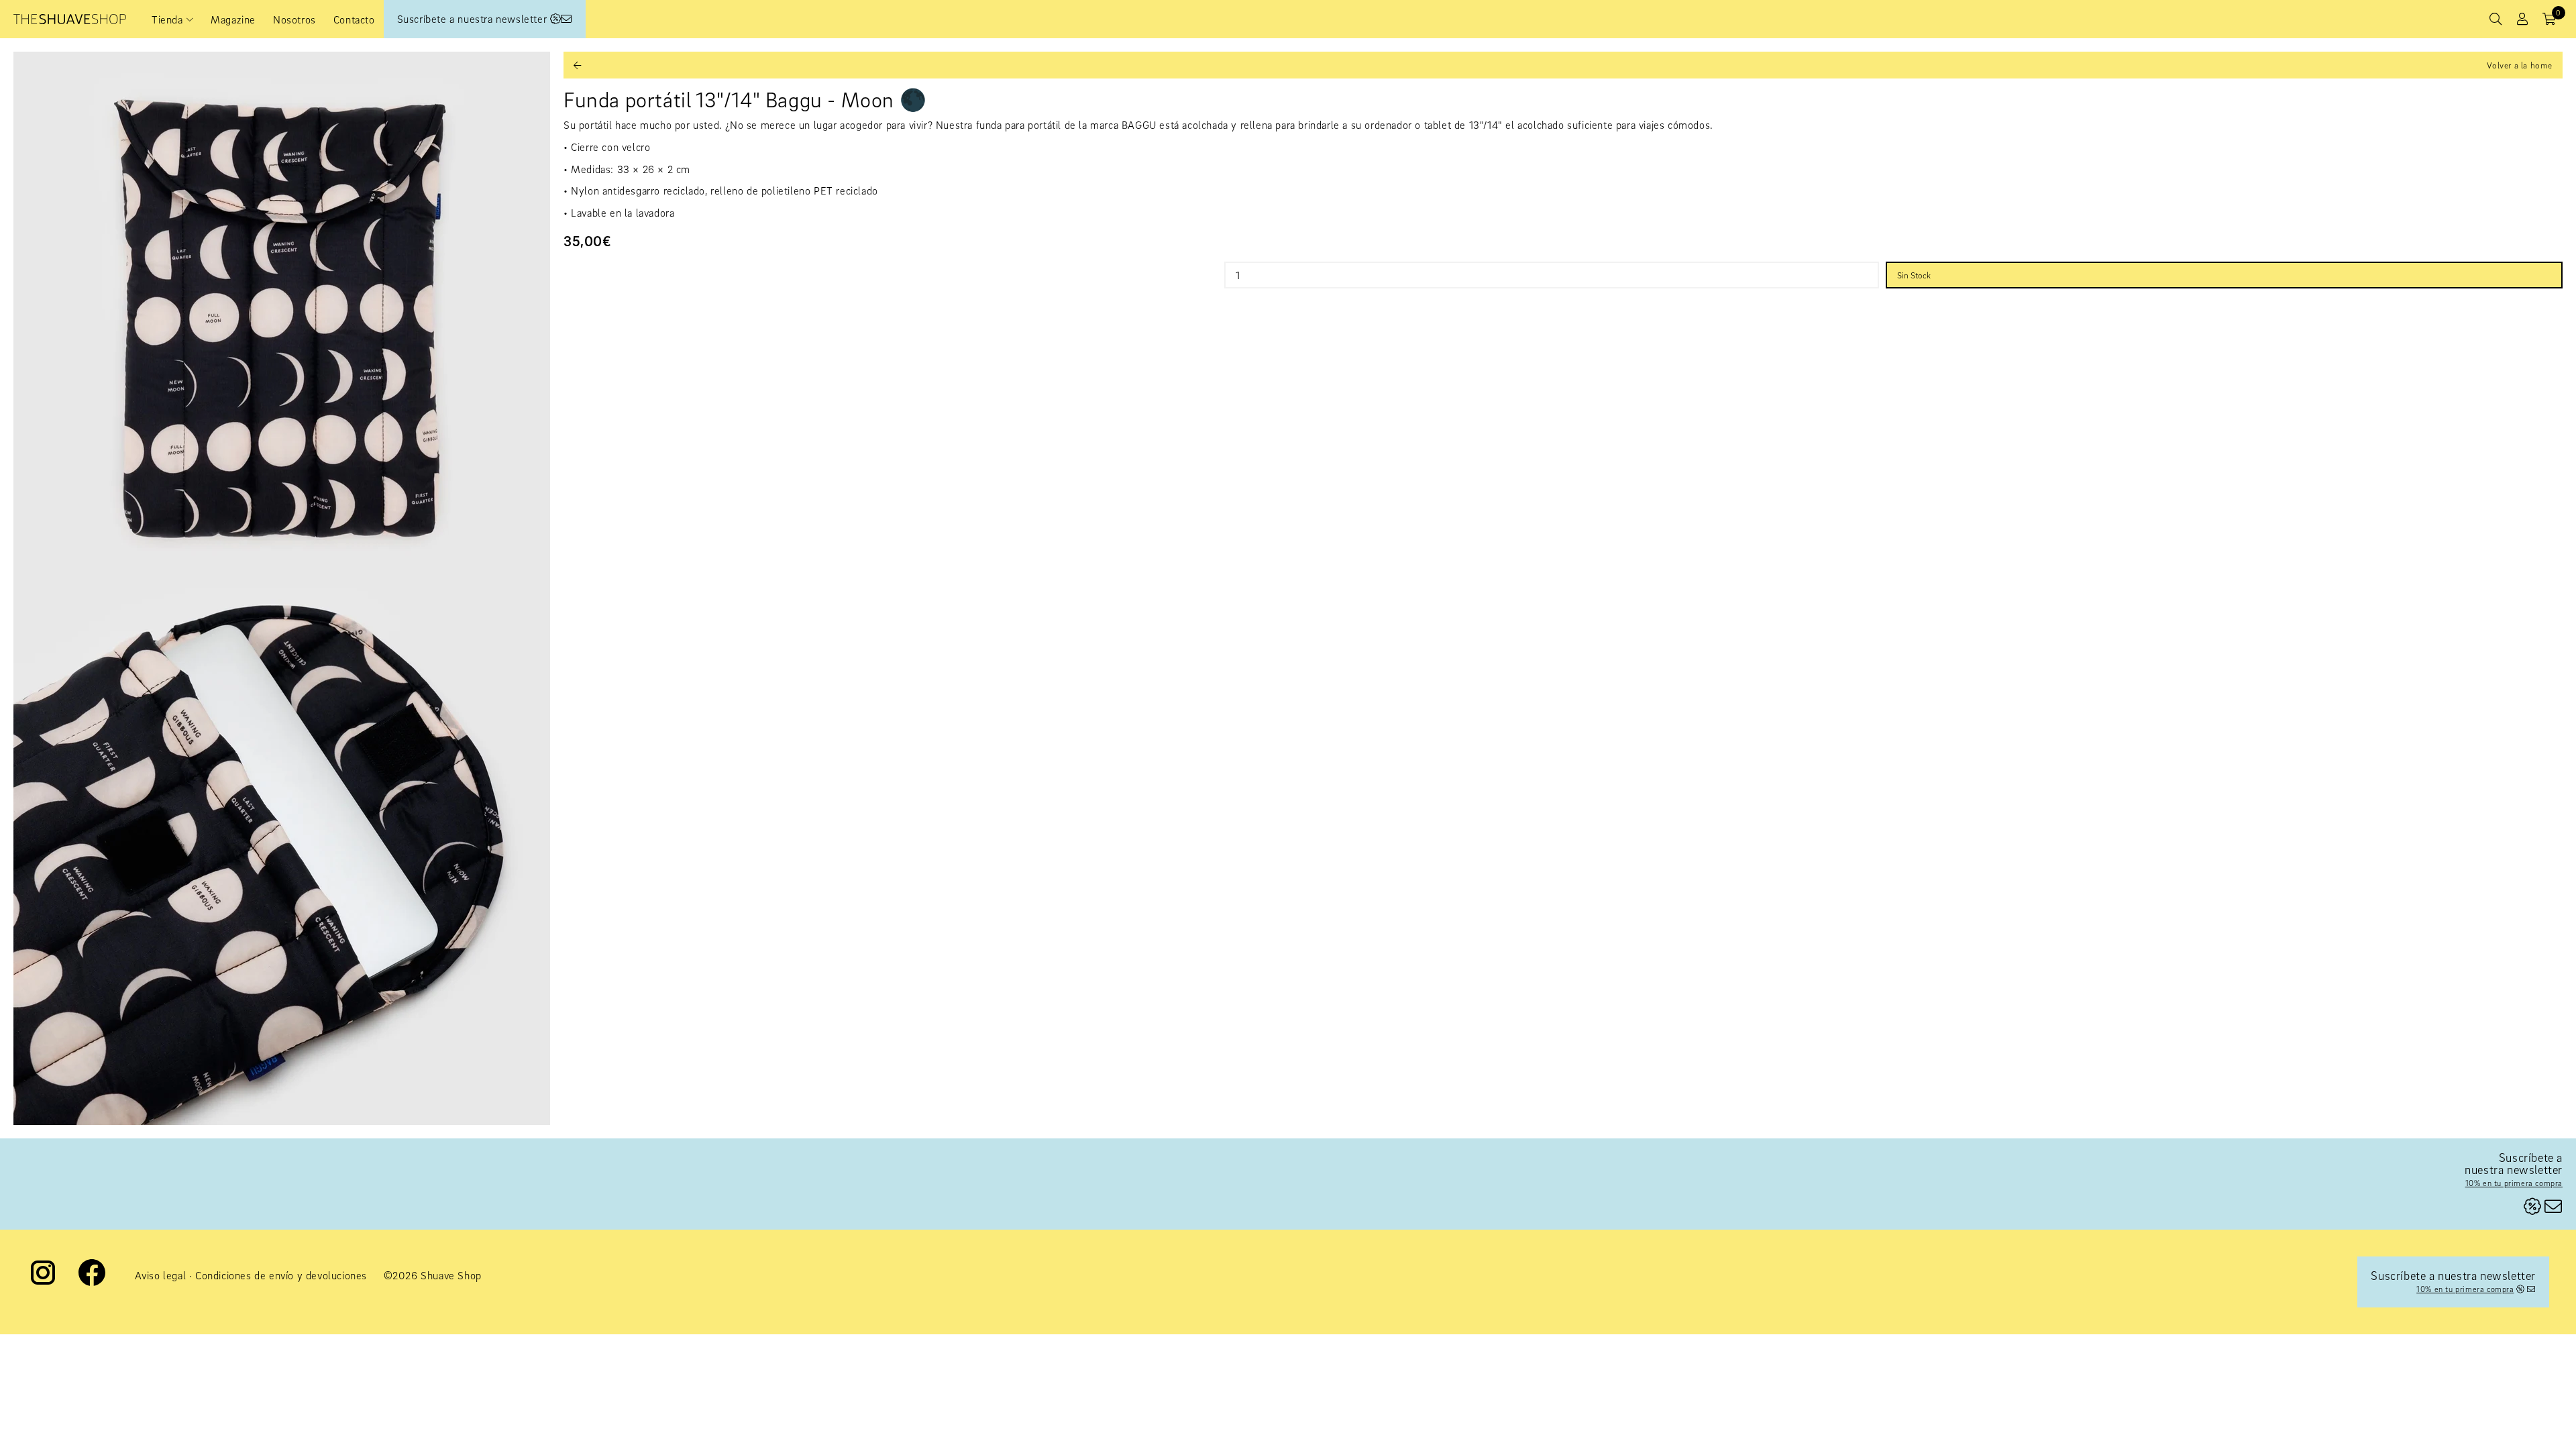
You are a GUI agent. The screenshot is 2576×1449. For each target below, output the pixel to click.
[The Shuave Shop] (70, 19)
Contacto (354, 19)
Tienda (167, 19)
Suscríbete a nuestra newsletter (474, 19)
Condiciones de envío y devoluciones (281, 1275)
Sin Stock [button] (1914, 275)
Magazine (233, 19)
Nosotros (294, 19)
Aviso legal (161, 1275)
